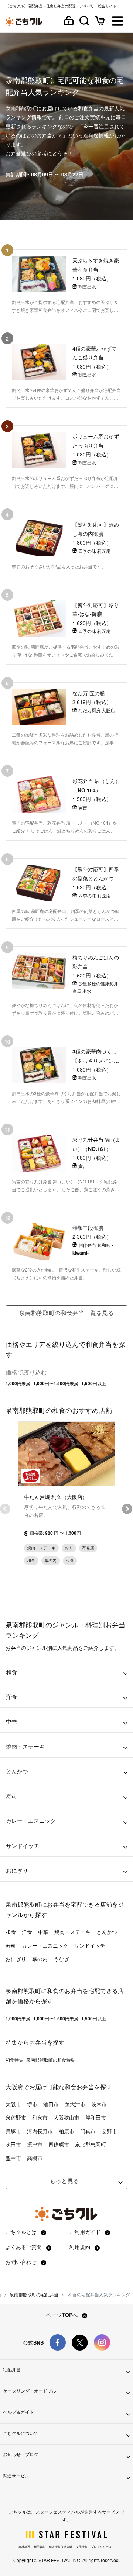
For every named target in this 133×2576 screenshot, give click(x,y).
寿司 (11, 1945)
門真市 (88, 2131)
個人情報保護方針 (61, 2547)
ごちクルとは (22, 2232)
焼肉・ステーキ (72, 1932)
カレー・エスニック (45, 1945)
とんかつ (107, 1932)
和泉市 (40, 2117)
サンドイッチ (90, 1945)
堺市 (32, 2104)
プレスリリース (101, 2547)
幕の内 (40, 1959)
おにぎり (16, 1959)
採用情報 (82, 2547)
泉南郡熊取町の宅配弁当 (34, 2294)
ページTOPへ (63, 2315)
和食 (11, 1932)
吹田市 (13, 2144)
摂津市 (35, 2144)
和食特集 (14, 2060)
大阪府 (14, 2087)
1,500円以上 (94, 1383)
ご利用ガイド (86, 2232)
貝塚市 (13, 2131)
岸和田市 (96, 2117)
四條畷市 (59, 2144)
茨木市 (99, 2104)
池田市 (51, 2104)
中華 (43, 1932)
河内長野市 (40, 2131)
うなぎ (61, 1959)
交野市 (109, 2131)
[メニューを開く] (117, 22)
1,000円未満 (18, 1383)
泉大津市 (75, 2104)
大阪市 (13, 2104)
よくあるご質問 (24, 2247)
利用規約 (81, 2247)
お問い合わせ (22, 2262)
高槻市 (35, 2158)
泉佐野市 (16, 2117)
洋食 (27, 1932)
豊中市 (13, 2158)
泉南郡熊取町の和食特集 (51, 2060)
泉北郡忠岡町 (91, 2144)
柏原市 (66, 2131)
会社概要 (24, 2547)
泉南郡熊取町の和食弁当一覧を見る (66, 1313)
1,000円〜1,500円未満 (56, 1383)
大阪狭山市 (66, 2117)
